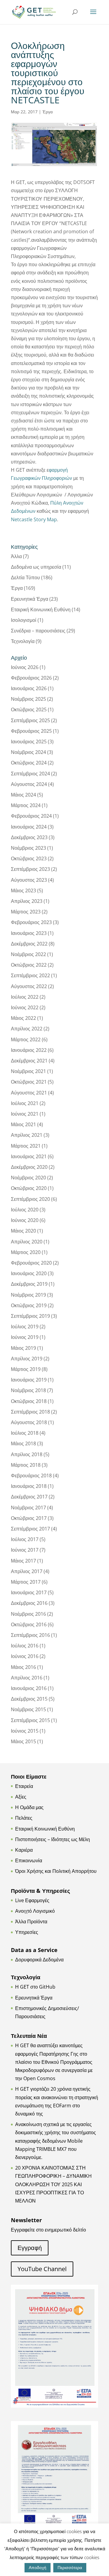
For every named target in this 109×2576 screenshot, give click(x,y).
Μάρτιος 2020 (26, 1252)
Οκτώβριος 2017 (29, 1518)
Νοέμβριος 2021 (28, 1071)
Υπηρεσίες (27, 1932)
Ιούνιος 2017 (25, 1550)
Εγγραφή (30, 2248)
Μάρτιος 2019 (26, 1369)
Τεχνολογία (23, 641)
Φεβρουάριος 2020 (31, 1263)
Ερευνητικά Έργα (30, 599)
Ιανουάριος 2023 (29, 933)
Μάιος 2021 (23, 1124)
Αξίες (21, 1797)
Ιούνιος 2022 (25, 1007)
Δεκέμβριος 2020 (29, 1167)
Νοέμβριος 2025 (28, 699)
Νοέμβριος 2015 (28, 1709)
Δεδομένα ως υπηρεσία (36, 567)
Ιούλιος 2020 (25, 1210)
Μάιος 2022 (23, 1018)
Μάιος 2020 (23, 1231)
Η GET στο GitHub (35, 1987)
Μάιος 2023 (23, 890)
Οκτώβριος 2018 (29, 1401)
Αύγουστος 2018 (29, 1422)
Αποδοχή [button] (38, 2567)
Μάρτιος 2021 (26, 1146)
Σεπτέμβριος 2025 (30, 720)
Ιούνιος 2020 (25, 1220)
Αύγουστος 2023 (29, 880)
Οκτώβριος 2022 (29, 965)
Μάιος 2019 (23, 1348)
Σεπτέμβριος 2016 (30, 1635)
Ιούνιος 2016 (25, 1656)
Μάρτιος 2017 (26, 1582)
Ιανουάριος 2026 (29, 688)
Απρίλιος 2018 (27, 1454)
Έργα (48, 112)
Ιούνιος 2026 (25, 667)
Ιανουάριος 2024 (29, 827)
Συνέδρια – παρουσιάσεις (38, 631)
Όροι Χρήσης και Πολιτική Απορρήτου (56, 1871)
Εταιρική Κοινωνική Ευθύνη (41, 609)
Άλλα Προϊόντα (31, 1921)
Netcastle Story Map (34, 519)
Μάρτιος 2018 (26, 1465)
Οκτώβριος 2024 (29, 763)
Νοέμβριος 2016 (28, 1614)
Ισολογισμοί (24, 620)
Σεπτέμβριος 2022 (30, 975)
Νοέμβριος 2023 (28, 848)
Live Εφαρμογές (32, 1900)
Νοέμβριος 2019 (28, 1295)
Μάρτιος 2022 (26, 1039)
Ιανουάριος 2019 (29, 1380)
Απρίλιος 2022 (27, 1029)
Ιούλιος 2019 (25, 1327)
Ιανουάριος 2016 (29, 1688)
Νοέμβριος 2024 (28, 752)
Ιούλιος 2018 (25, 1433)
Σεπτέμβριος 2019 (30, 1316)
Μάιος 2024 (23, 795)
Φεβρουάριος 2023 (31, 922)
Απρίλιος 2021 (27, 1135)
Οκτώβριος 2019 (29, 1305)
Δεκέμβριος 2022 (29, 944)
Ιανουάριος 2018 (29, 1486)
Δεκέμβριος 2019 (29, 1284)
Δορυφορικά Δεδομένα (39, 1960)
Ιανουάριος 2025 (29, 742)
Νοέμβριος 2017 (28, 1508)
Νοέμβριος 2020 (28, 1178)
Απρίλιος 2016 (27, 1678)
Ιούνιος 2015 (25, 1731)
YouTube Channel (42, 2269)
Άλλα (16, 556)
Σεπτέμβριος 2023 (30, 869)
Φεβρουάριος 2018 (31, 1475)
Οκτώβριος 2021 (29, 1082)
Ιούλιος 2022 (25, 997)
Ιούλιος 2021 (25, 1103)
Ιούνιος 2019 (25, 1337)
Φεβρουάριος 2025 (31, 731)
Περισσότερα (70, 2567)
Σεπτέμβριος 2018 (30, 1412)
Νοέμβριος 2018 (28, 1390)
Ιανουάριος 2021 (29, 1156)
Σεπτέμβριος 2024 (30, 774)
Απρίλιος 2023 (27, 901)
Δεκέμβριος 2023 (29, 837)
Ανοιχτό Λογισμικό (35, 1911)
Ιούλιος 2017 (25, 1539)
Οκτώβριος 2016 (29, 1624)
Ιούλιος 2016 (25, 1646)
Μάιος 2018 (23, 1443)
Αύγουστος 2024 (29, 784)
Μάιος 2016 (23, 1667)
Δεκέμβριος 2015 (29, 1699)
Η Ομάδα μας (29, 1807)
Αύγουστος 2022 (29, 986)
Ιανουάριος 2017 (29, 1592)
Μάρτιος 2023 (26, 912)
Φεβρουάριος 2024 (31, 816)
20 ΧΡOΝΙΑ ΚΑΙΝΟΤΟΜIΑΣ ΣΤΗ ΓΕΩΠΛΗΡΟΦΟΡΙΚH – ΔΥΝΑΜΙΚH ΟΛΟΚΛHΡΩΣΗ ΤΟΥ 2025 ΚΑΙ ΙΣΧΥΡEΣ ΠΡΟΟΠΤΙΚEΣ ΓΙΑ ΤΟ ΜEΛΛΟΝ (53, 2184)
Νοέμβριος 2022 (28, 954)
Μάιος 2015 (23, 1741)
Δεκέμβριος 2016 (29, 1603)
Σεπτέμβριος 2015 (30, 1720)
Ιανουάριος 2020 (29, 1273)
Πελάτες (24, 1818)
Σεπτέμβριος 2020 (30, 1199)
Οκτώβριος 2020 (29, 1188)
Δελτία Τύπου (25, 577)
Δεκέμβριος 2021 (29, 1061)
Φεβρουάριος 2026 (31, 678)
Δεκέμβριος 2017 (29, 1497)
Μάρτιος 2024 (26, 805)
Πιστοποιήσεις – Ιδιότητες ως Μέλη (53, 1839)
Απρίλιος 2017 (27, 1571)
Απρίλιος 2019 (27, 1359)
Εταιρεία (24, 1786)
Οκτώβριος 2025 (29, 709)
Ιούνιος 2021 (25, 1114)
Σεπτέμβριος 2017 (30, 1529)
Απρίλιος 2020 (27, 1242)
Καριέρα (24, 1850)
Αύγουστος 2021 (29, 1093)
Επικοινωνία (29, 1860)
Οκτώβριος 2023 (29, 858)
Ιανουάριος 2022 (29, 1050)
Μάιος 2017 (23, 1561)
